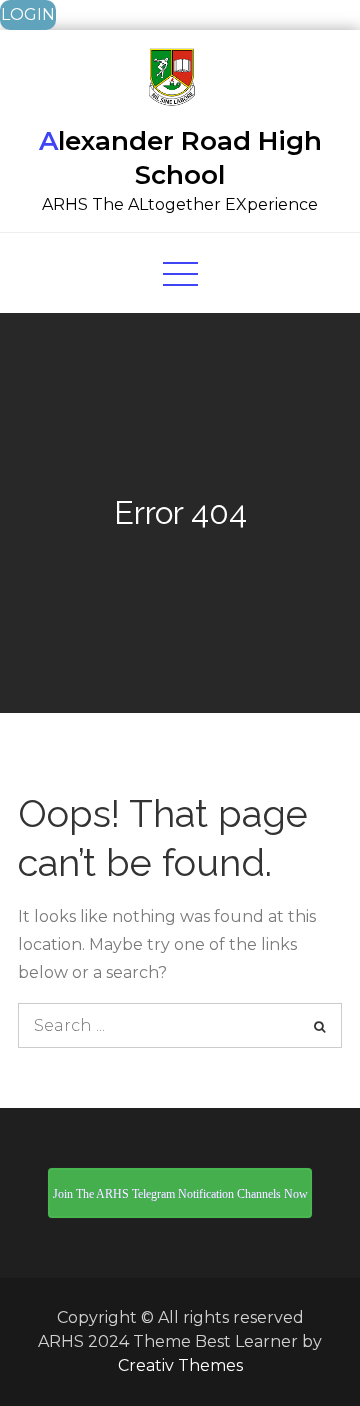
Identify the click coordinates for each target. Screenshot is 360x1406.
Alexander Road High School (180, 158)
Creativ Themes (180, 1365)
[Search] (319, 1025)
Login (28, 14)
